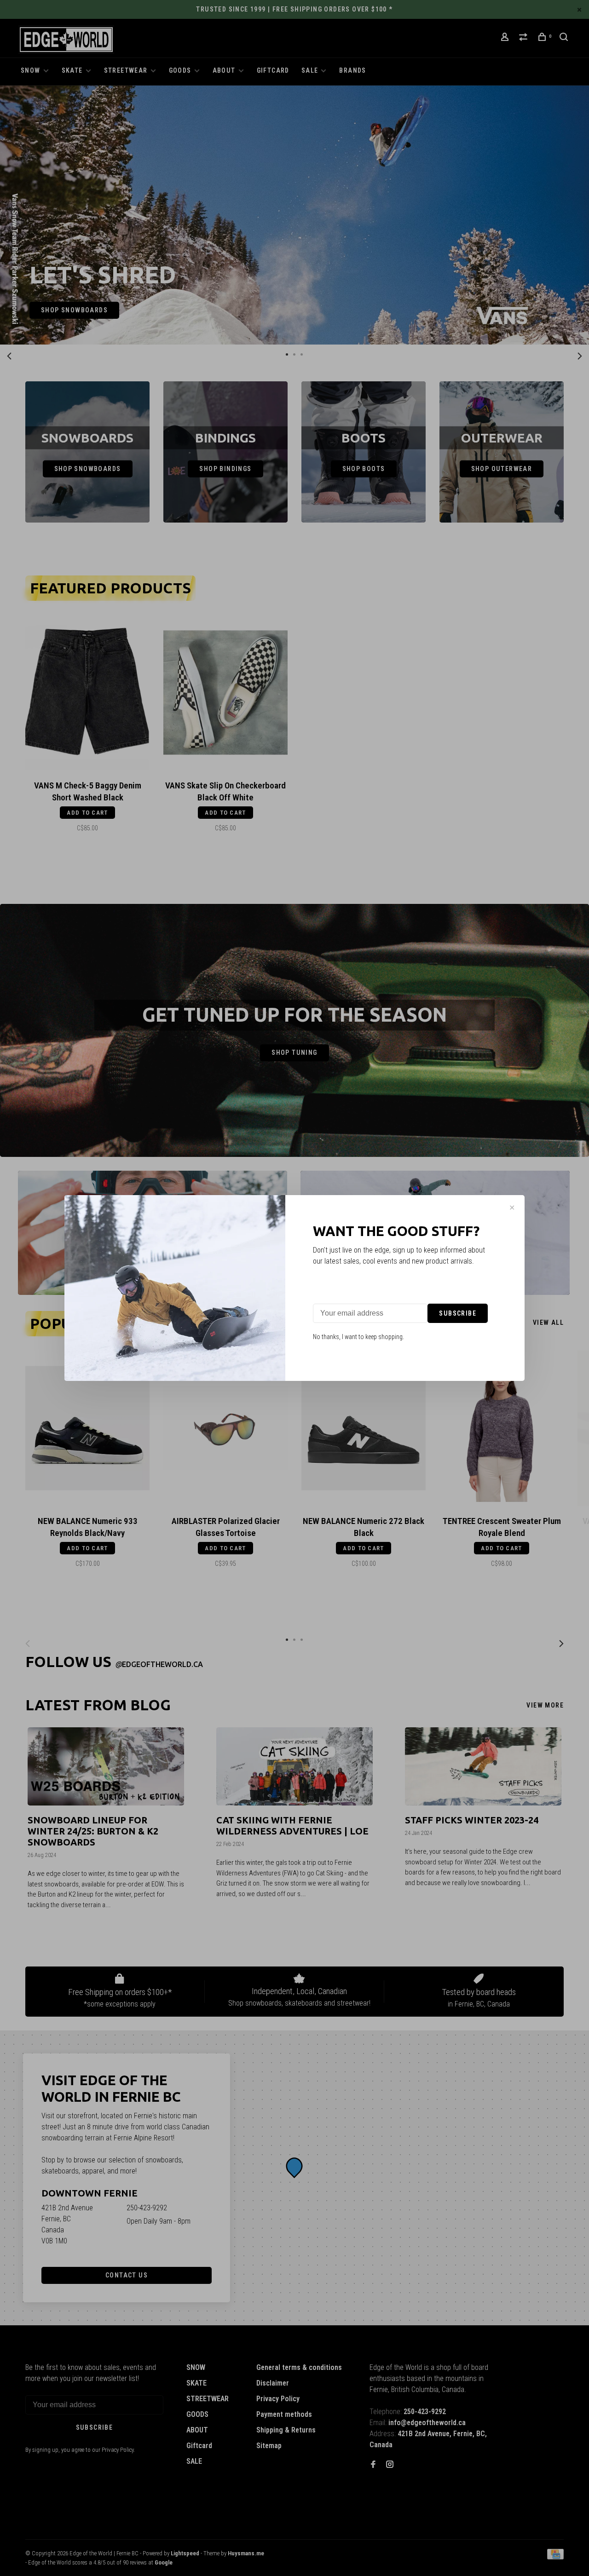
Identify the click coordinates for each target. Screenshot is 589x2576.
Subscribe (458, 1313)
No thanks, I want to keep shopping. (358, 1337)
